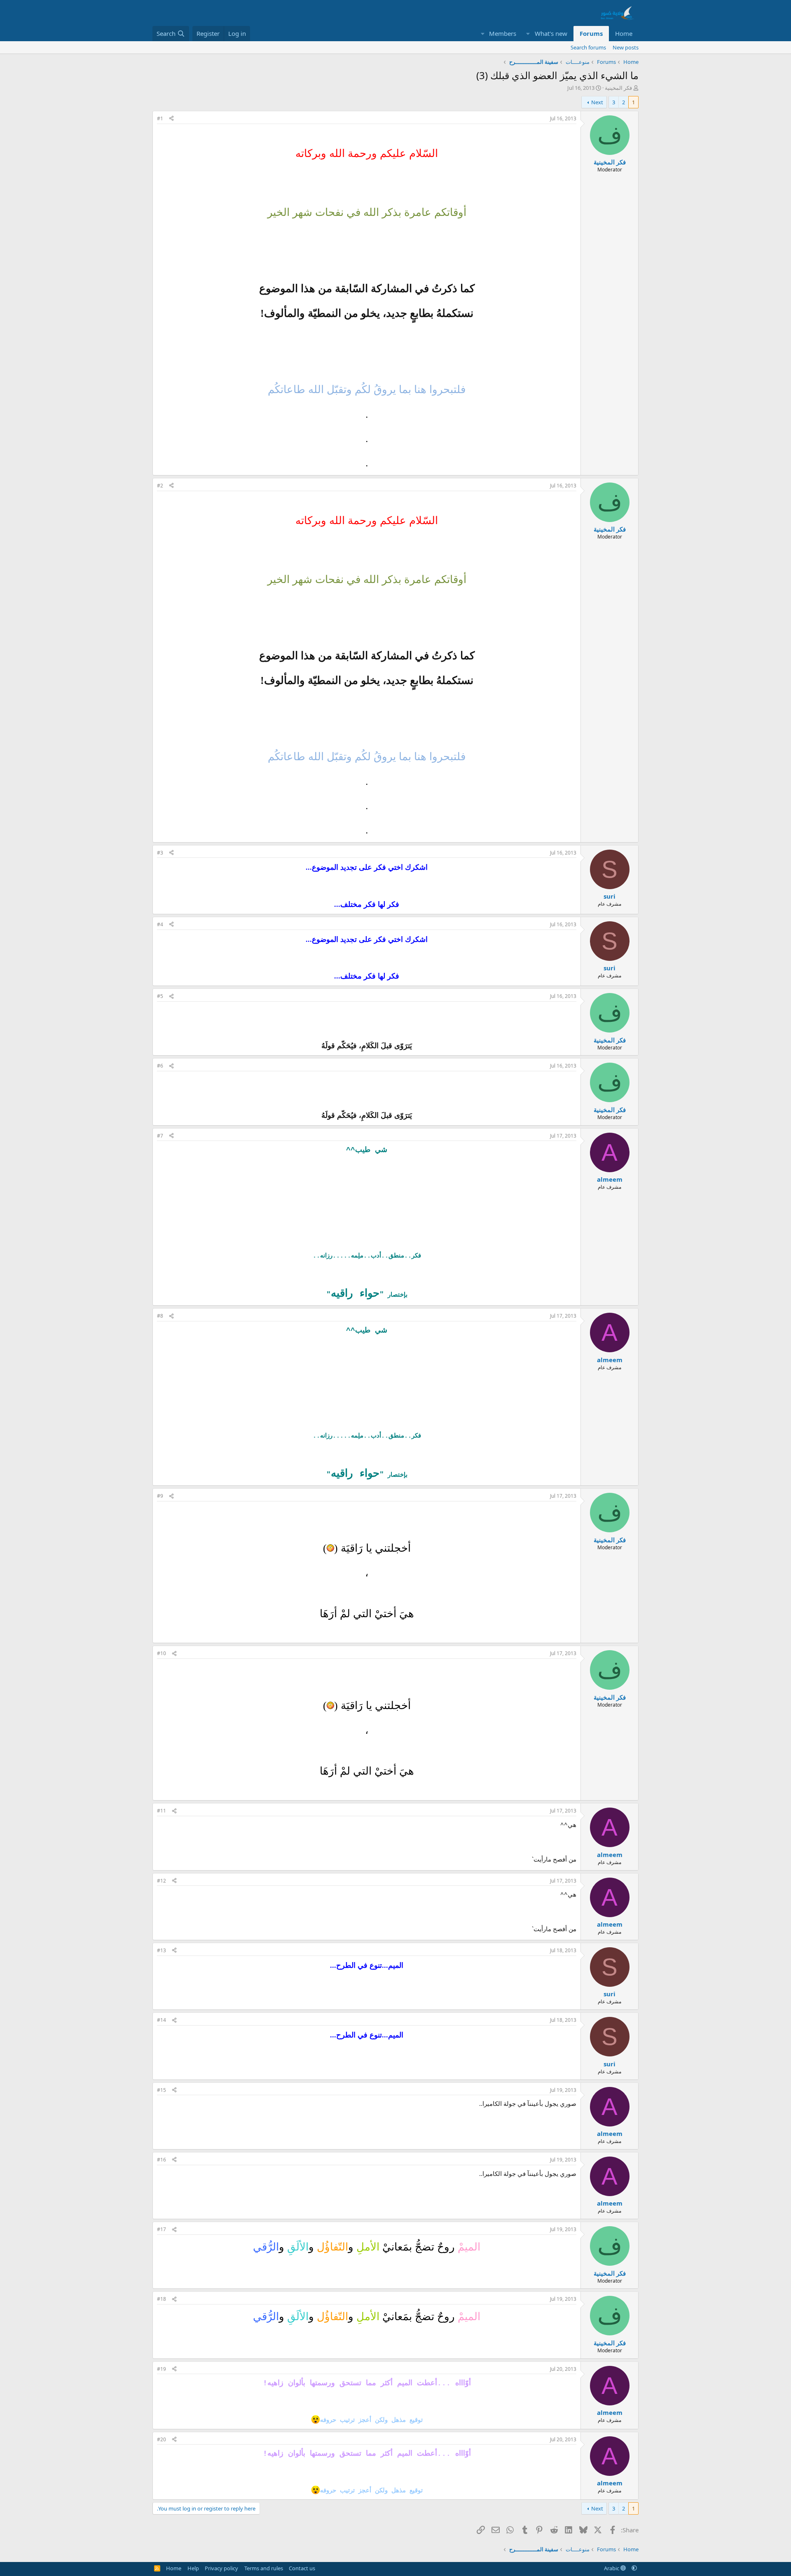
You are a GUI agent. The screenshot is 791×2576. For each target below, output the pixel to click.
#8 (160, 1316)
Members (503, 33)
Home (624, 33)
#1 (160, 118)
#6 (160, 1066)
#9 (160, 1496)
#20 (161, 2439)
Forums (591, 33)
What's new (551, 33)
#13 (161, 1950)
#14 (161, 2020)
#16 (161, 2160)
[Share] (171, 119)
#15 (161, 2090)
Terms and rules (264, 2568)
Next (597, 102)
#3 (160, 853)
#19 (161, 2369)
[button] (528, 34)
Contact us (302, 2568)
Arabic (612, 2568)
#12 (161, 1881)
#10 (161, 1653)
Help (193, 2568)
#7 (160, 1136)
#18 (161, 2299)
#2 (160, 486)
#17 (161, 2229)
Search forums (588, 47)
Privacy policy (221, 2568)
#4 (160, 924)
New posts (626, 47)
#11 (161, 1811)
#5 (160, 996)
